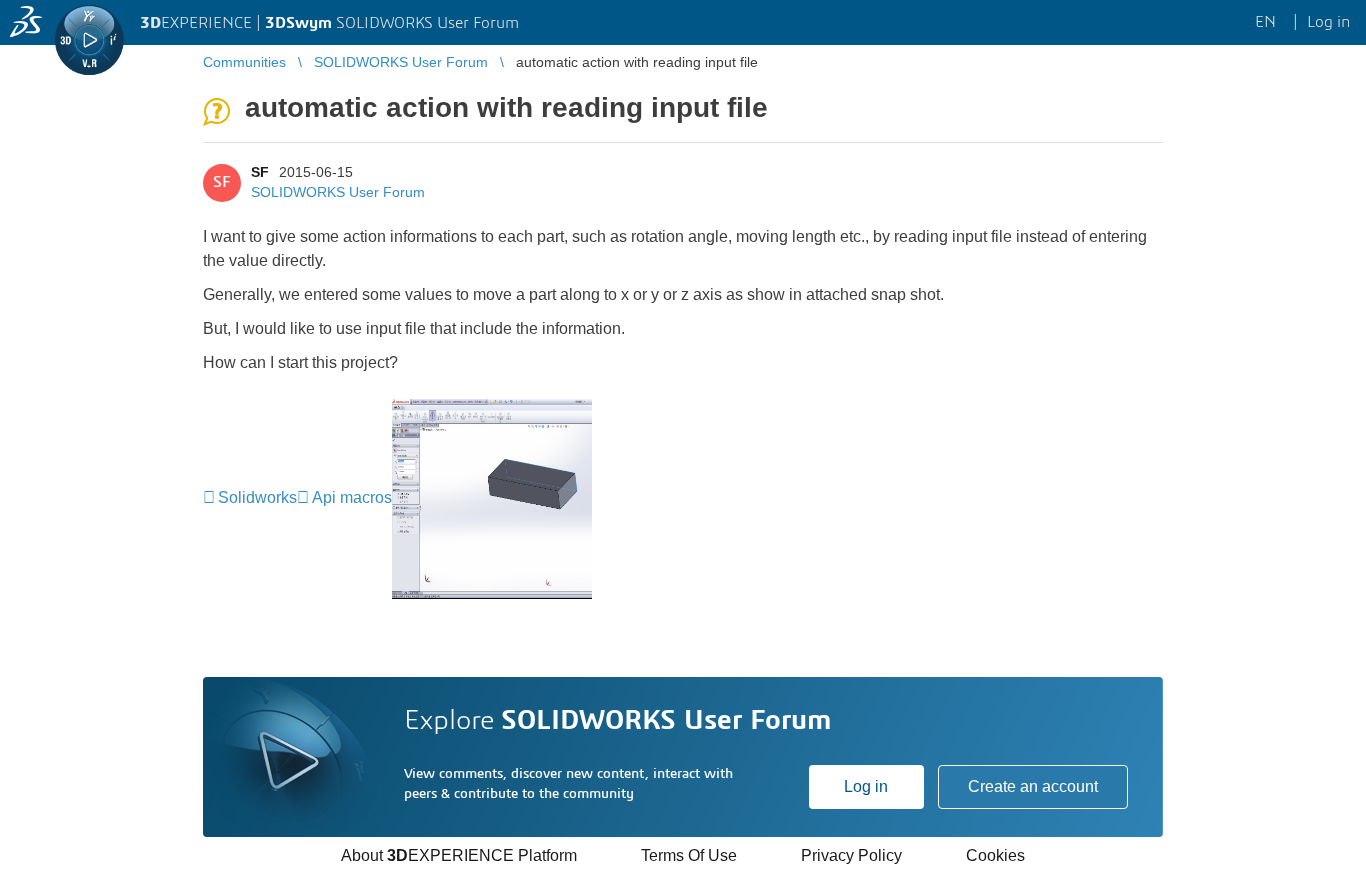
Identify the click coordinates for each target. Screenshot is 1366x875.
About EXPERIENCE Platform (459, 855)
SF (260, 172)
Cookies (995, 855)
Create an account (1033, 786)
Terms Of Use (689, 855)
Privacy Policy (851, 855)
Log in (866, 786)
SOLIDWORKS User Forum (338, 192)
